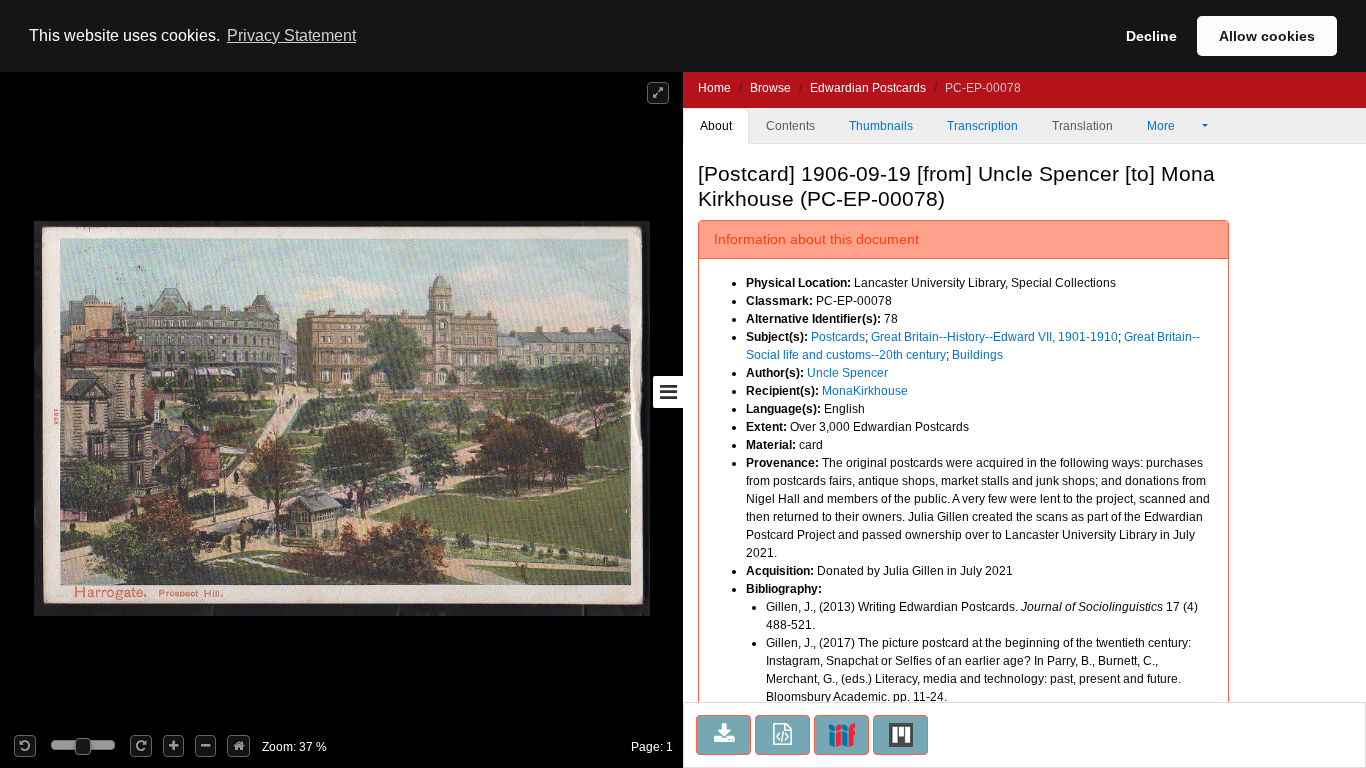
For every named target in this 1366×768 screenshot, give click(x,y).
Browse (770, 88)
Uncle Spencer (847, 373)
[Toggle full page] (658, 93)
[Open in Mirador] (900, 735)
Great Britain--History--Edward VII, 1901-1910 (994, 337)
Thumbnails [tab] (881, 126)
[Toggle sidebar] (668, 392)
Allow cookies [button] (1267, 36)
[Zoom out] (205, 746)
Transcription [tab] (982, 126)
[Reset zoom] (238, 746)
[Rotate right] (141, 746)
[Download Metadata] (782, 735)
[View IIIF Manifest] (841, 735)
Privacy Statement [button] (291, 35)
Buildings (977, 355)
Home (714, 88)
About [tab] (716, 126)
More (1162, 126)
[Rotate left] (25, 746)
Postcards (838, 337)
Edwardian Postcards (868, 88)
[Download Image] (723, 735)
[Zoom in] (173, 746)
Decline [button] (1151, 36)
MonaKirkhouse (865, 391)
